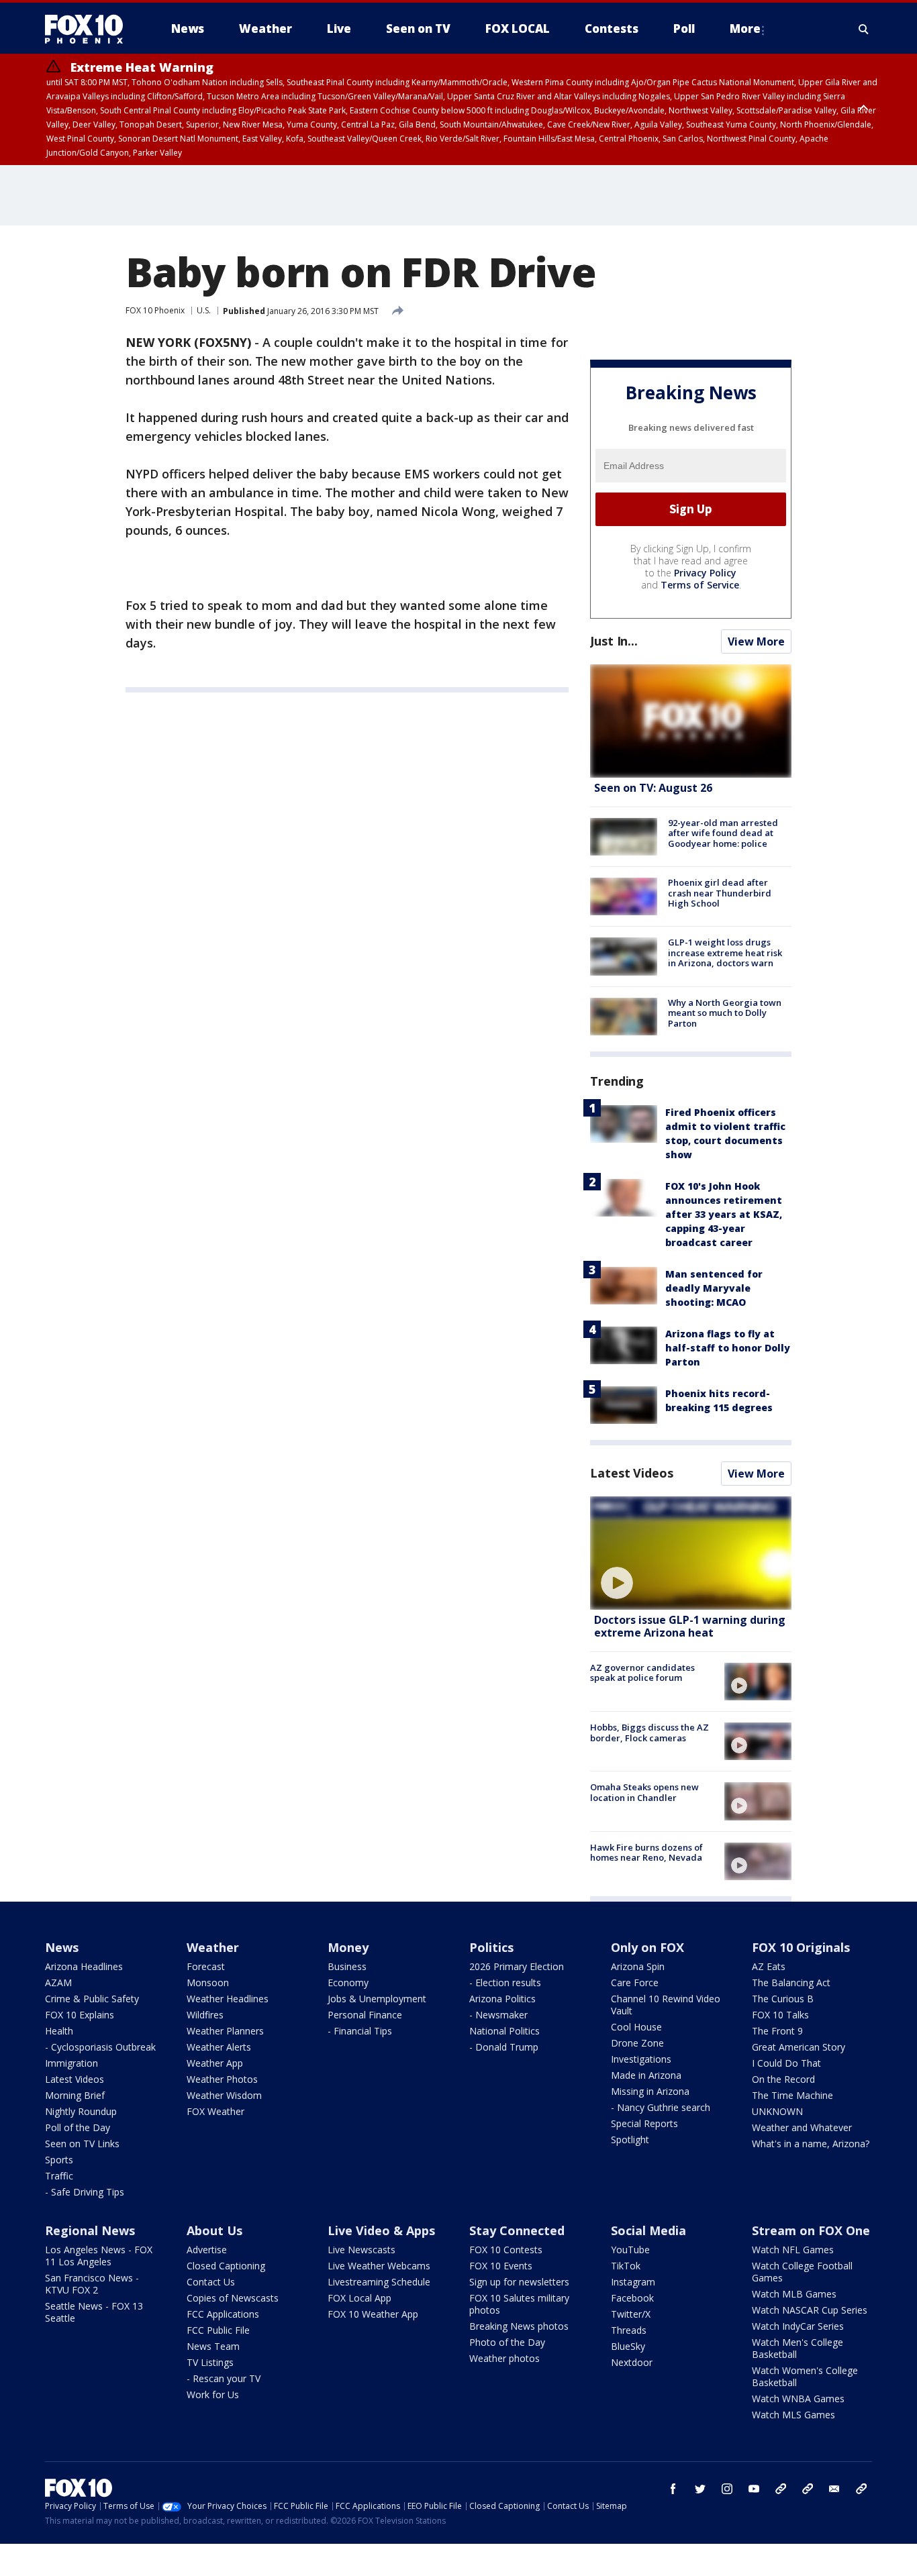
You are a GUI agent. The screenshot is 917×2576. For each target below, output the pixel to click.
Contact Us (211, 2282)
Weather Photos (222, 2079)
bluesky (808, 2489)
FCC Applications (223, 2314)
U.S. (204, 310)
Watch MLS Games (793, 2415)
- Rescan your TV (224, 2378)
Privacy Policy (705, 573)
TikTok (626, 2266)
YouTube (630, 2250)
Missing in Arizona (650, 2091)
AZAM (58, 1982)
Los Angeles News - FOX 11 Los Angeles (99, 2256)
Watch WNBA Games (798, 2399)
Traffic (59, 2176)
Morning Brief (75, 2095)
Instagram (633, 2282)
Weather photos (504, 2358)
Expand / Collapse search (864, 29)
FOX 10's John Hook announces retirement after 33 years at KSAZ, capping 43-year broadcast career (724, 1214)
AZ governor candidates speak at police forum (642, 1673)
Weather (213, 1947)
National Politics (504, 2031)
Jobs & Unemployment (377, 1999)
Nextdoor (632, 2362)
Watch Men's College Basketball (798, 2348)
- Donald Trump (504, 2047)
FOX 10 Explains (80, 2015)
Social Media (648, 2230)
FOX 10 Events (501, 2266)
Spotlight (630, 2140)
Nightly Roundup (81, 2111)
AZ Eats (769, 1966)
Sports (59, 2160)
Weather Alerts (219, 2047)
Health (59, 2031)
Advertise (207, 2250)
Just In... (614, 641)
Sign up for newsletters (519, 2282)
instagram (727, 2489)
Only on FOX (647, 1947)
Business (347, 1966)
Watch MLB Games (794, 2294)
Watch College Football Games (802, 2272)
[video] (691, 1553)
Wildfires (205, 2015)
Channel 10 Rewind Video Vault (666, 2005)
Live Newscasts (361, 2250)
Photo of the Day (507, 2342)
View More (756, 641)
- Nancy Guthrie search (661, 2107)
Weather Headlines (228, 1999)
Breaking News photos (519, 2326)
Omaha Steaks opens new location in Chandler (644, 1792)
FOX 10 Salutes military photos (519, 2304)
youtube (754, 2489)
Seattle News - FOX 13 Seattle (94, 2312)
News (62, 1947)
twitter (700, 2489)
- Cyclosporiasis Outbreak (100, 2047)
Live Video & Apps (381, 2230)
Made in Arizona (646, 2075)
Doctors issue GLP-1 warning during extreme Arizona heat (690, 1626)
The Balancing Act (791, 1982)
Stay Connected (517, 2230)
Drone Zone (637, 2043)
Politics (491, 1947)
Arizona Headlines (84, 1966)
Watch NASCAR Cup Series (810, 2310)
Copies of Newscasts (233, 2298)
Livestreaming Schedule (379, 2282)
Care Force (635, 1982)
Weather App (215, 2063)
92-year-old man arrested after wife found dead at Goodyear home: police (723, 833)
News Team (213, 2346)
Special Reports (644, 2123)
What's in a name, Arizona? (811, 2144)
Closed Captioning (226, 2266)
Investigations (641, 2059)
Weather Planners (225, 2031)
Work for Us (213, 2394)
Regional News (90, 2230)
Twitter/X (631, 2314)
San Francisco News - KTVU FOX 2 (92, 2284)
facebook (673, 2489)
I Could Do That (786, 2063)
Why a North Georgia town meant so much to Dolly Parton (725, 1013)
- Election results (505, 1982)
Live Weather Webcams (379, 2266)
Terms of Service (700, 585)
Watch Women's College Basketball (805, 2376)
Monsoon (208, 1982)
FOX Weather (215, 2111)
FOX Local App (359, 2298)
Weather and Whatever (802, 2127)
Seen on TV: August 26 (653, 788)
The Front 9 (777, 2031)
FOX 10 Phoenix (155, 310)
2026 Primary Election (517, 1966)
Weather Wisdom (224, 2095)
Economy (348, 1982)
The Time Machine (792, 2095)
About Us (214, 2230)
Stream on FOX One (811, 2230)
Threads (629, 2330)
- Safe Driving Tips (85, 2192)
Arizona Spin (638, 1966)
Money (348, 1947)
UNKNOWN (777, 2111)
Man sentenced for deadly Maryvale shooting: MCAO (714, 1288)
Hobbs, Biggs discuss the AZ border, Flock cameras (649, 1733)
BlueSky (628, 2346)
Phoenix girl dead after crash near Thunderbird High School (720, 893)
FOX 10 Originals (801, 1947)
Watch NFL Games (793, 2250)
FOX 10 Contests (506, 2250)
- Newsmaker (498, 2015)
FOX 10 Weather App (373, 2314)
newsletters (861, 2489)
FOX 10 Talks (780, 2015)
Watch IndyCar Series (798, 2326)
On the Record (783, 2079)
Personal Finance (365, 2015)
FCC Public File (218, 2330)
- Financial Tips (360, 2031)
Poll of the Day (78, 2127)
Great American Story (799, 2047)
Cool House (636, 2027)
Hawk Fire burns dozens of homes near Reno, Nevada (646, 1853)
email (834, 2489)
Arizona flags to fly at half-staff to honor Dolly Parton (728, 1348)
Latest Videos (632, 1473)
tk (781, 2489)
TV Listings (210, 2362)
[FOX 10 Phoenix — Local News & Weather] (89, 29)
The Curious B (783, 1999)
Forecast (206, 1966)
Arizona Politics (502, 1999)
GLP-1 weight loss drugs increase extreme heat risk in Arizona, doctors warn (725, 952)
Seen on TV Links (82, 2144)
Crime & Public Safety (92, 1999)
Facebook (632, 2298)
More (745, 29)
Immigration (71, 2063)
